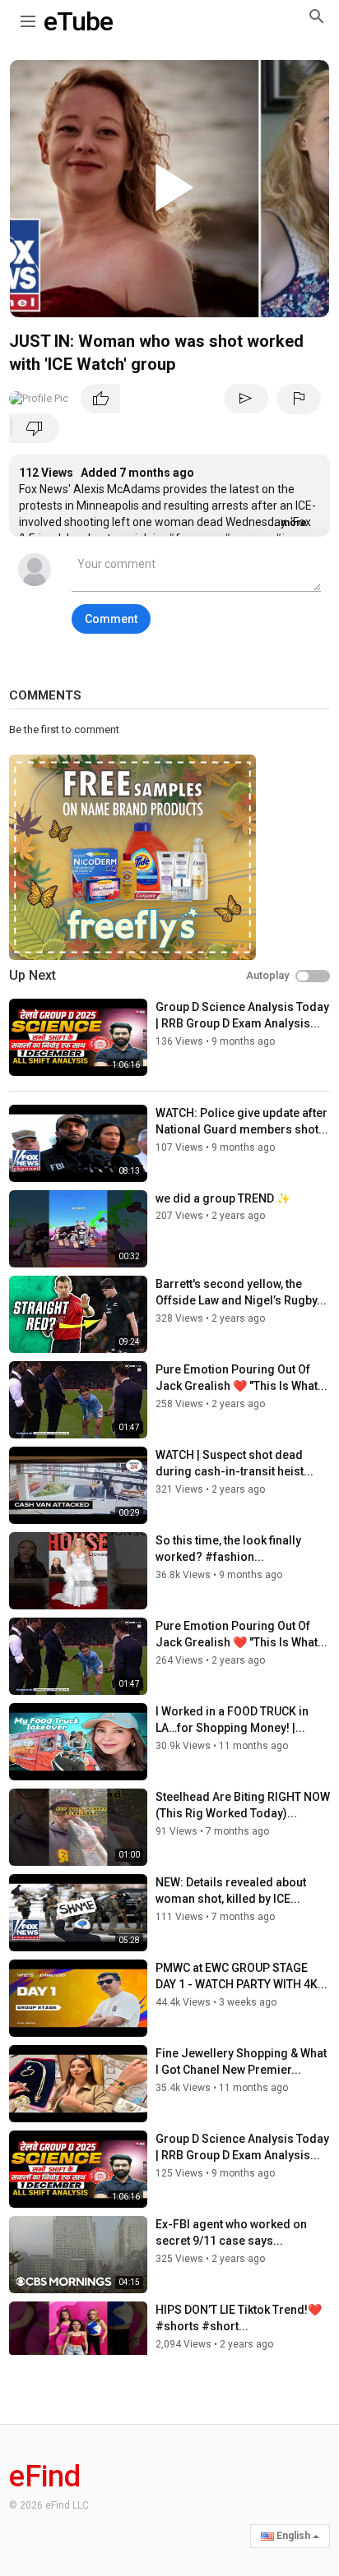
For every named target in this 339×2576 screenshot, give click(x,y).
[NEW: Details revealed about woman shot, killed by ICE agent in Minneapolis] (78, 1913)
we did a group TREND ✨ (223, 1198)
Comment (111, 619)
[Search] (317, 16)
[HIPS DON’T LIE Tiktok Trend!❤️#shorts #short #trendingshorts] (78, 2340)
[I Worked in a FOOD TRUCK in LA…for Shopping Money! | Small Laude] (78, 1742)
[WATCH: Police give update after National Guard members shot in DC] (78, 1143)
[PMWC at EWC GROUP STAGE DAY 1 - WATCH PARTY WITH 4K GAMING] (78, 1998)
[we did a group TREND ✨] (78, 1229)
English (293, 2536)
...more (289, 523)
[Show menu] (28, 18)
